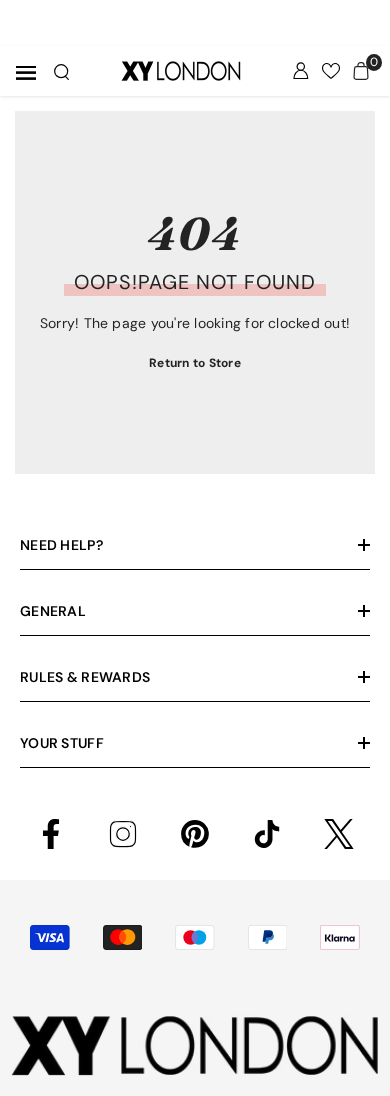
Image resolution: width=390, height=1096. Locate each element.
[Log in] (301, 71)
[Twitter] (339, 834)
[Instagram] (123, 834)
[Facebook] (51, 834)
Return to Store (195, 363)
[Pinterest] (195, 834)
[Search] (61, 72)
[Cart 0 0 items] (361, 71)
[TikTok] (267, 834)
